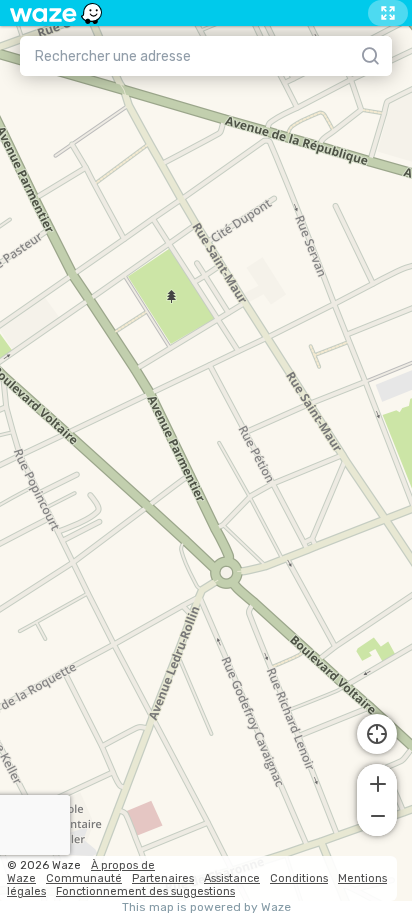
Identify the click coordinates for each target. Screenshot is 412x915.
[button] (377, 782)
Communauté (84, 878)
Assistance (232, 878)
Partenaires (163, 878)
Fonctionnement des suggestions (145, 891)
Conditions (299, 878)
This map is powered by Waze (206, 907)
